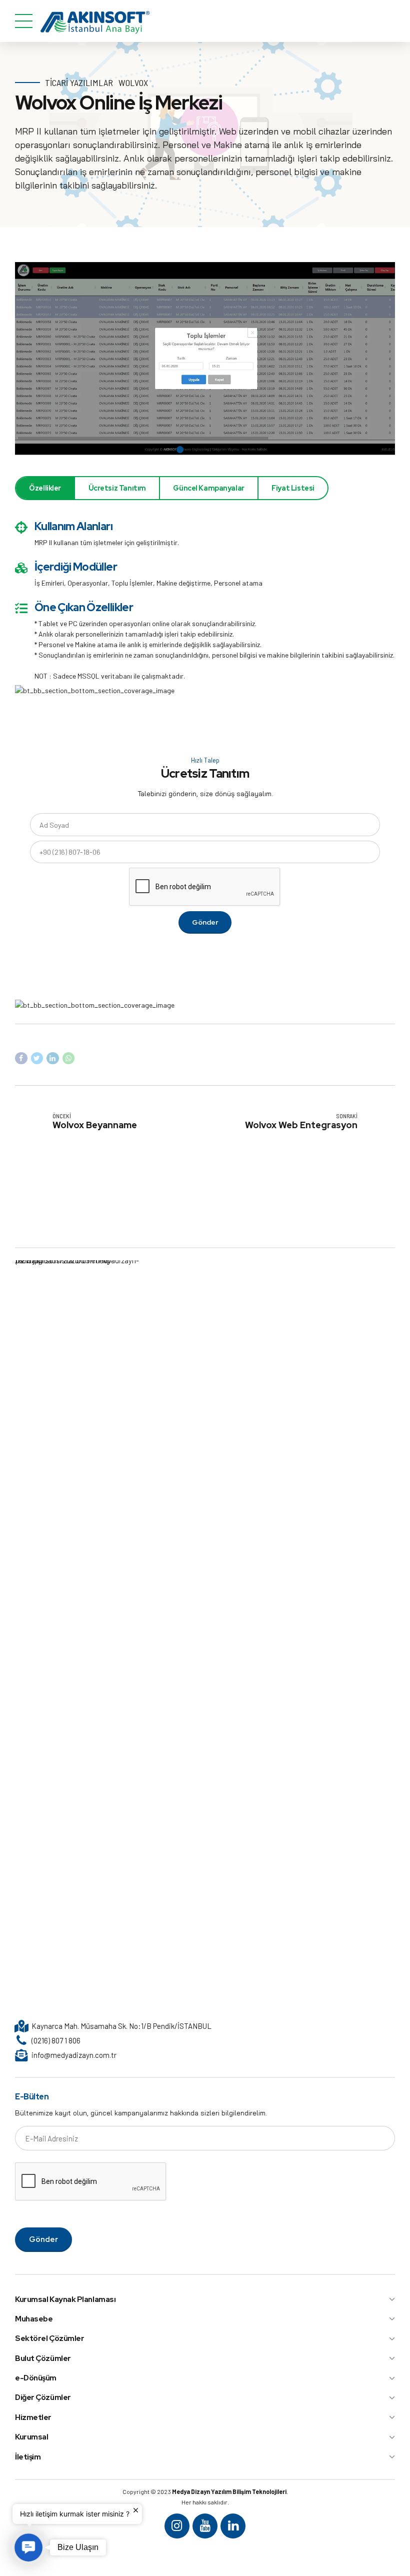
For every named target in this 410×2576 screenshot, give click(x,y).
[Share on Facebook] (21, 1058)
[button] (28, 2547)
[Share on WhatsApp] (69, 1058)
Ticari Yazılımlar (79, 83)
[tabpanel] (205, 359)
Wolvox (133, 83)
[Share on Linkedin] (53, 1058)
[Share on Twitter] (37, 1058)
